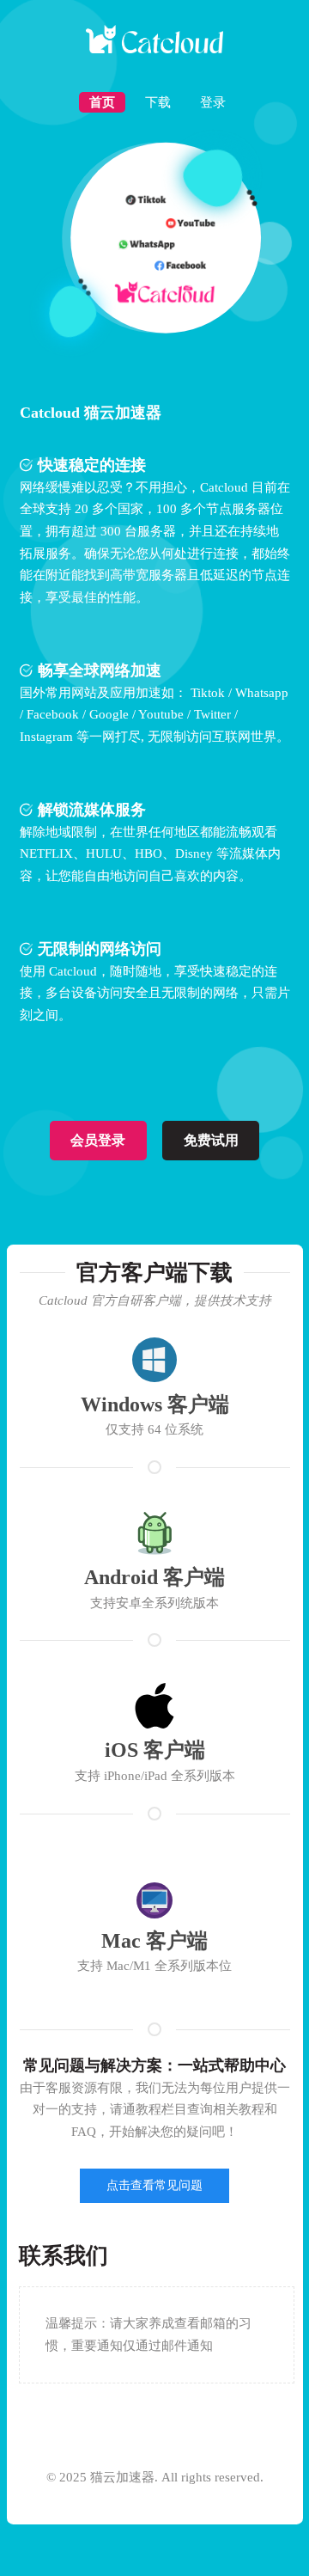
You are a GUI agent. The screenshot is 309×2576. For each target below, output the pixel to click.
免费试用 (211, 1140)
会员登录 (98, 1140)
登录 (213, 102)
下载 (158, 102)
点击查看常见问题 (154, 2185)
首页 (102, 102)
